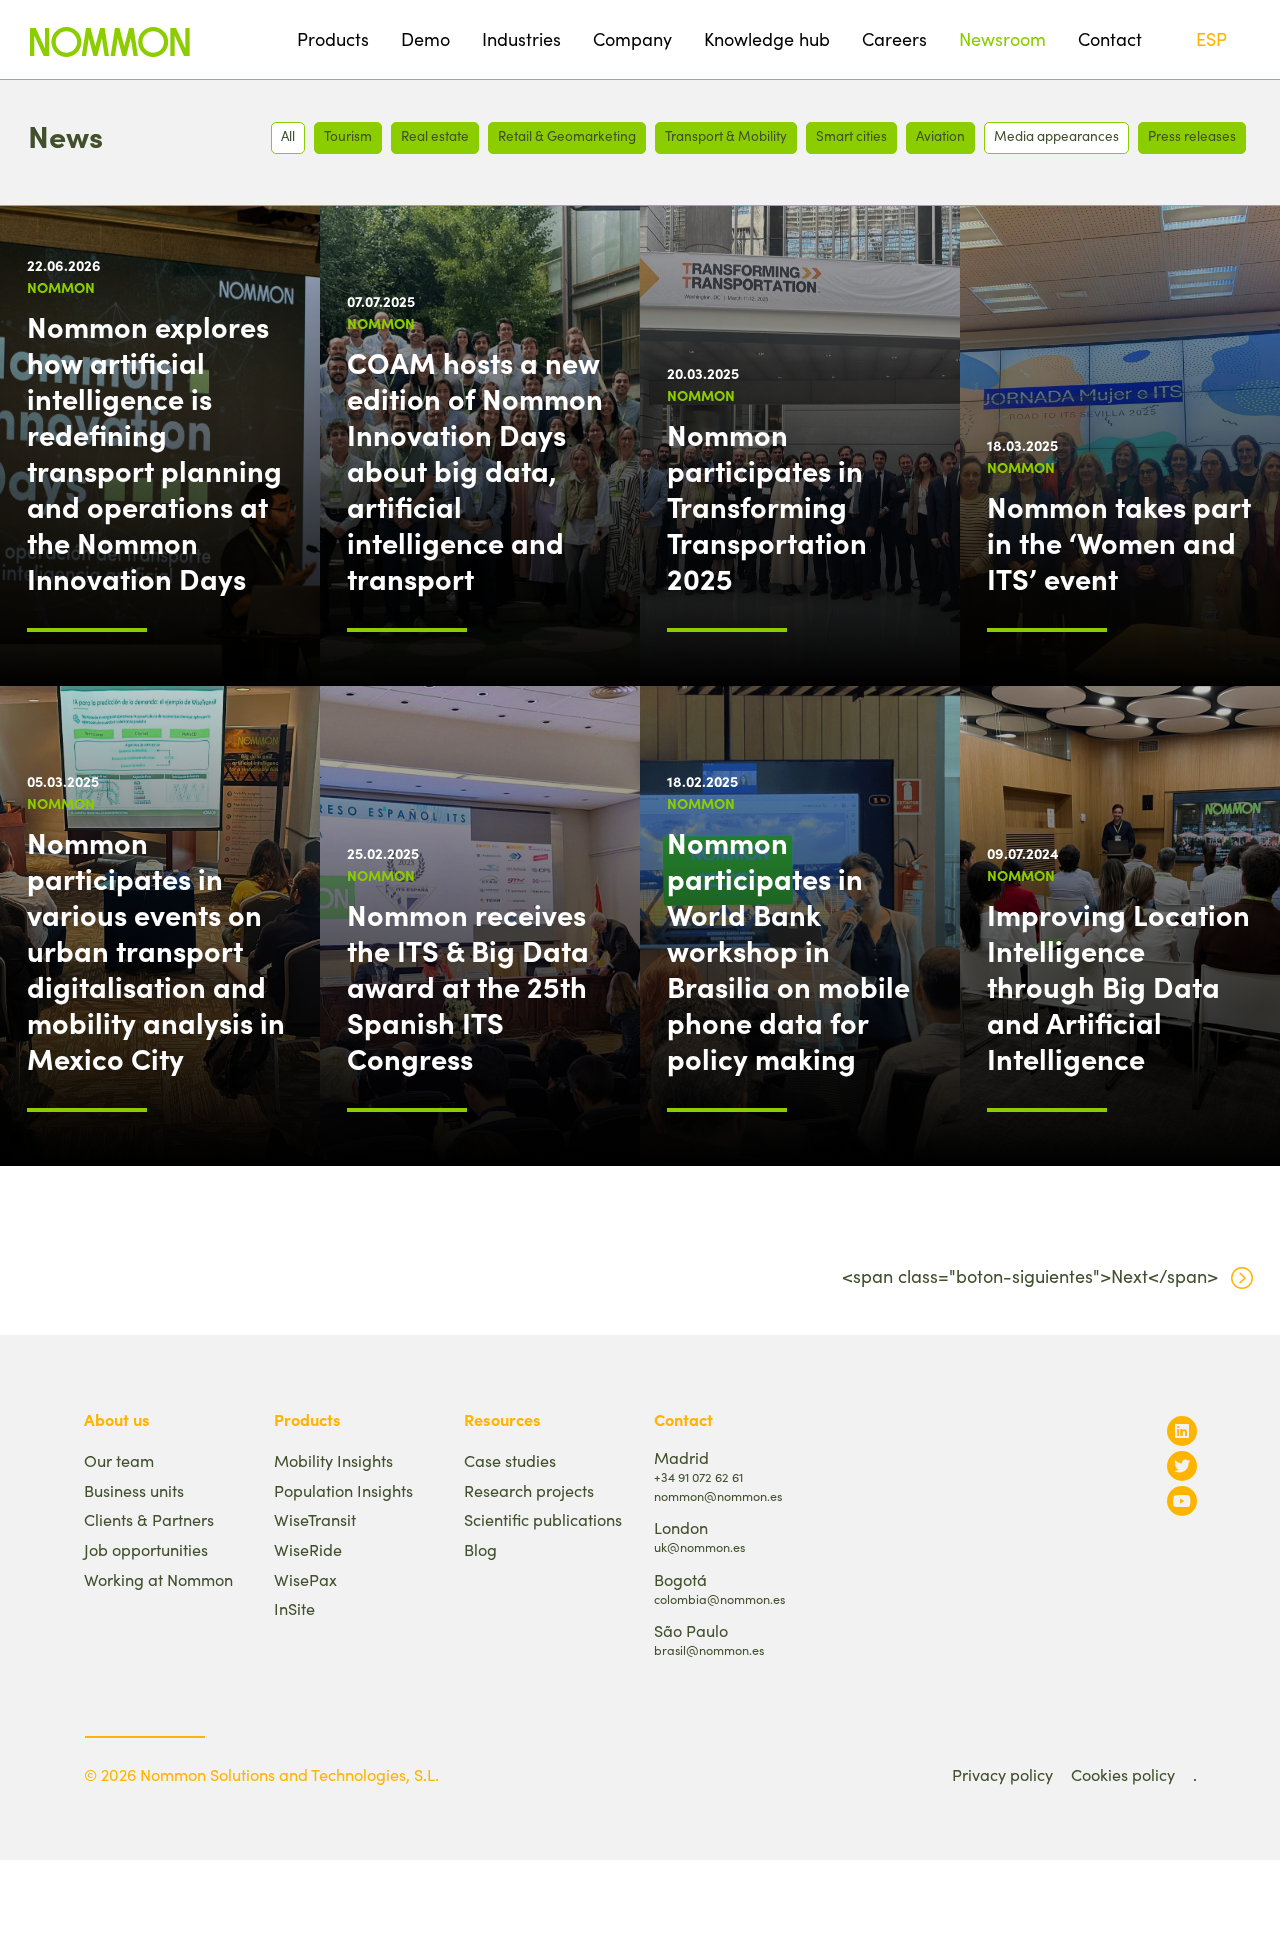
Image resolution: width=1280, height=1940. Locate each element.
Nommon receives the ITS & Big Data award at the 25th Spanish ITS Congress (468, 986)
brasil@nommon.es (709, 1649)
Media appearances (1056, 135)
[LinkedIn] (1182, 1430)
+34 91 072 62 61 (698, 1476)
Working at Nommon (158, 1579)
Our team (119, 1460)
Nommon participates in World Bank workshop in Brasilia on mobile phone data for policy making (788, 950)
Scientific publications (543, 1519)
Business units (134, 1490)
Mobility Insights (333, 1460)
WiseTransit (315, 1519)
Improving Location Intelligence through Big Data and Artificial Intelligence (1118, 986)
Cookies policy (1123, 1774)
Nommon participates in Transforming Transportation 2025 (767, 506)
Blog (480, 1549)
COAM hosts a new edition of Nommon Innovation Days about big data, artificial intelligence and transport (475, 470)
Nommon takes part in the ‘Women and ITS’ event (1119, 542)
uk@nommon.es (699, 1546)
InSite (294, 1608)
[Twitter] (1182, 1465)
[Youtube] (1182, 1500)
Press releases (1192, 135)
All (288, 135)
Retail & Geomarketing (567, 135)
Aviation (940, 135)
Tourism (348, 135)
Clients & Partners (149, 1519)
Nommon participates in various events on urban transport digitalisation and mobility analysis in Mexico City (156, 950)
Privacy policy (1002, 1774)
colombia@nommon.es (719, 1598)
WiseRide (308, 1549)
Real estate (435, 135)
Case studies (510, 1460)
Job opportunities (146, 1549)
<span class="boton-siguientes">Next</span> (1030, 1276)
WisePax (305, 1579)
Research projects (529, 1490)
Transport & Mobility (726, 135)
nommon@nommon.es (718, 1495)
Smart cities (851, 135)
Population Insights (343, 1490)
